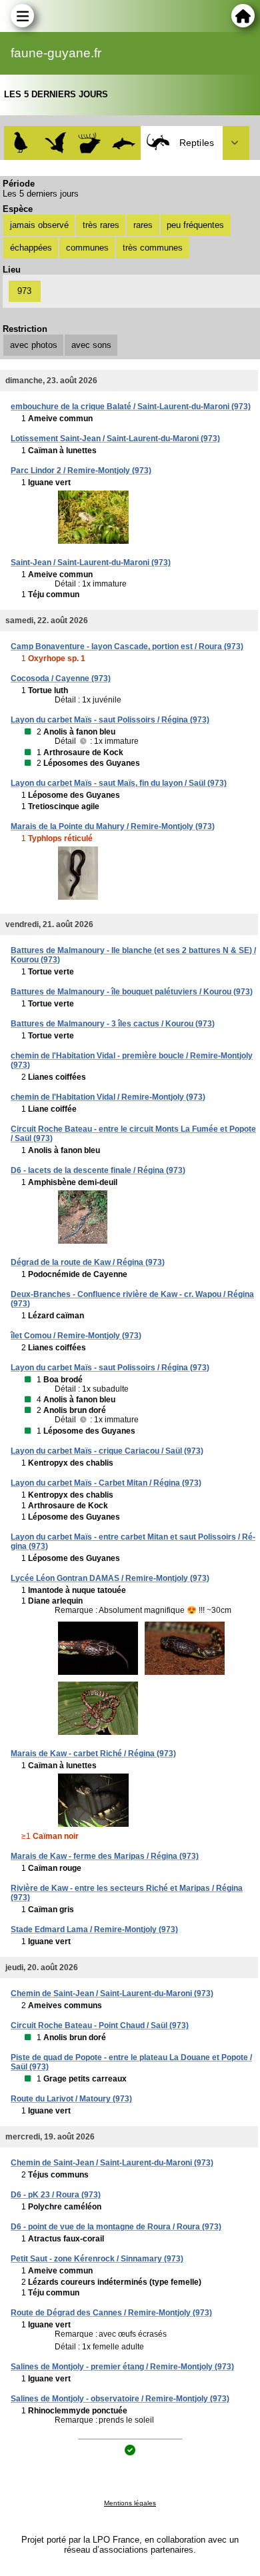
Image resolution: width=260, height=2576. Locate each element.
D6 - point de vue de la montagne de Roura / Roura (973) (116, 2227)
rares (143, 225)
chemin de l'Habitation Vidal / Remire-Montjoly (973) (108, 1097)
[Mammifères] (90, 143)
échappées (31, 248)
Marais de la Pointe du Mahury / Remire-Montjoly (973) (113, 826)
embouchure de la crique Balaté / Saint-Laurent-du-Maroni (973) (131, 407)
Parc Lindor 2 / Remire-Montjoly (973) (81, 471)
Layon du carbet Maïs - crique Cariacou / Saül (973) (107, 1451)
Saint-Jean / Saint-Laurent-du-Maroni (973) (91, 563)
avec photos (34, 345)
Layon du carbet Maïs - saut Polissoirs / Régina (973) (110, 720)
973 (24, 291)
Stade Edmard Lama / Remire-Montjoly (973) (94, 1930)
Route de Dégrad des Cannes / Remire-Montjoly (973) (111, 2313)
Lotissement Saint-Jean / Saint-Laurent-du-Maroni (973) (115, 439)
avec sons (91, 345)
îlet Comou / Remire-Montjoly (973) (76, 1336)
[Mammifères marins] (124, 143)
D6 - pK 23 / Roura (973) (56, 2195)
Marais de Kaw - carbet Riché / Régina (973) (93, 1754)
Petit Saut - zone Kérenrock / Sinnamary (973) (97, 2259)
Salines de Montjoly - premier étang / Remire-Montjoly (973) (122, 2367)
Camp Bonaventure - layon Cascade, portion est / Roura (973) (127, 646)
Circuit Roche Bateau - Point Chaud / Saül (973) (100, 2025)
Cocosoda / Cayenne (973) (61, 678)
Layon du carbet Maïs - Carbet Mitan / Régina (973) (106, 1483)
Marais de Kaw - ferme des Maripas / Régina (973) (105, 1856)
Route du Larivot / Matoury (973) (71, 2099)
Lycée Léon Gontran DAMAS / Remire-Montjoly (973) (110, 1578)
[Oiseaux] (21, 143)
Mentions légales (130, 2503)
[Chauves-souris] (56, 143)
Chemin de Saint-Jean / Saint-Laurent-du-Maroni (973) (112, 1993)
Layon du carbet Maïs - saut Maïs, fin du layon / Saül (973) (119, 783)
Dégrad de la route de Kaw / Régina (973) (88, 1262)
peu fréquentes (195, 225)
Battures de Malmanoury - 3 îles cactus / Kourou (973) (113, 1024)
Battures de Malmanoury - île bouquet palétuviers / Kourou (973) (132, 992)
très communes (153, 248)
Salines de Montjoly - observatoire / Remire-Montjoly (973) (120, 2399)
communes (87, 248)
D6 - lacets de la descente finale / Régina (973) (98, 1170)
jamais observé (39, 225)
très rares (101, 225)
